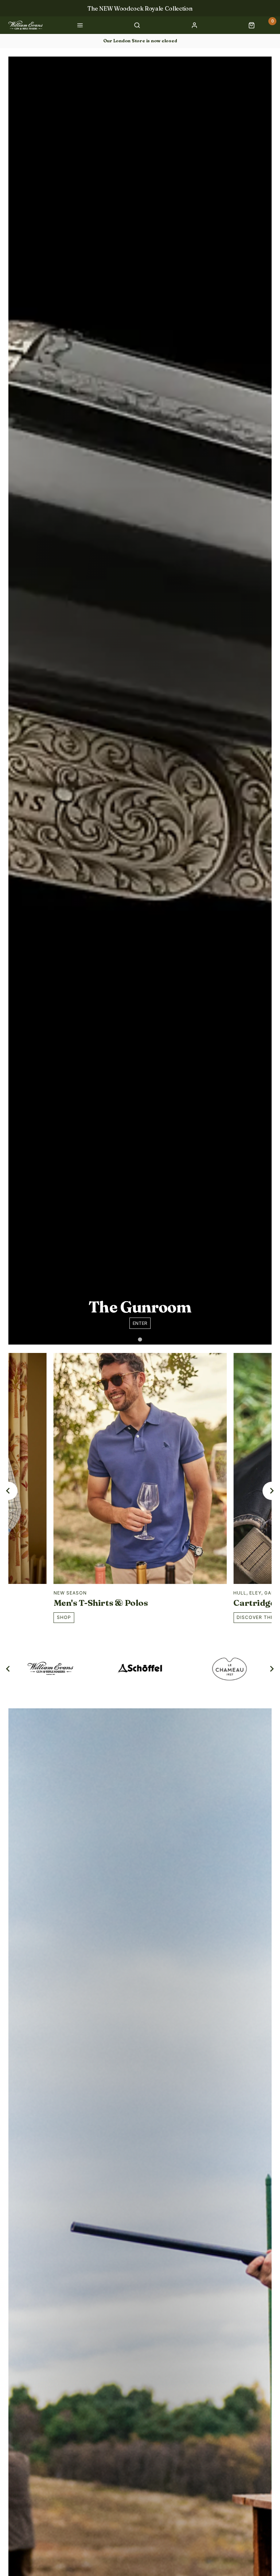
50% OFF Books (140, 8)
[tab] (140, 1339)
